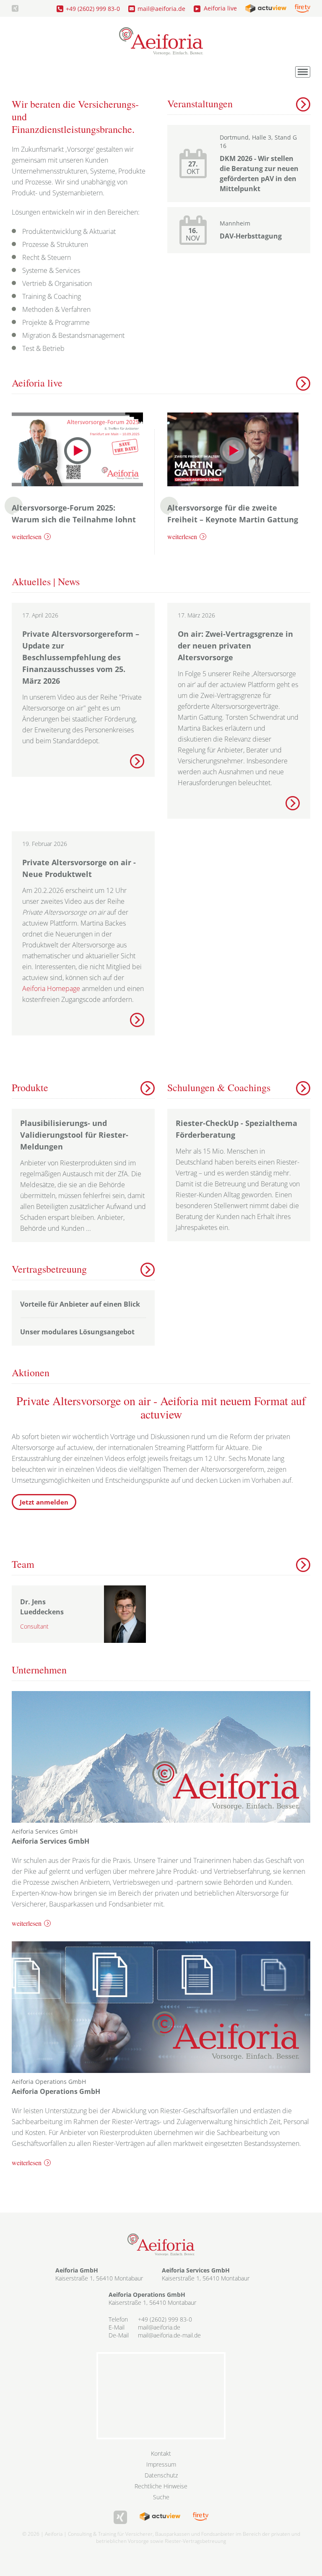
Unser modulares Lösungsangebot (77, 1332)
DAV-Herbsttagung (251, 236)
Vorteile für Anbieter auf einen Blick (80, 1304)
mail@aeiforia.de (161, 9)
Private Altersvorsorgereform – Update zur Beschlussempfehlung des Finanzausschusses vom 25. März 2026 (81, 657)
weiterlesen (27, 536)
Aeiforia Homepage (51, 988)
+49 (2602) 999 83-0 (93, 9)
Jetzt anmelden (44, 1502)
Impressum (161, 2464)
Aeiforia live (220, 8)
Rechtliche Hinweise (161, 2486)
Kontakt (161, 2453)
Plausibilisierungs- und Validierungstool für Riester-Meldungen (74, 1135)
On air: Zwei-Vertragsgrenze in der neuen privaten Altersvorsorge (235, 646)
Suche (161, 2497)
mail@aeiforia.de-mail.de (169, 2335)
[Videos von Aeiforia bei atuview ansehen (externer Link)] (266, 8)
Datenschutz (161, 2475)
